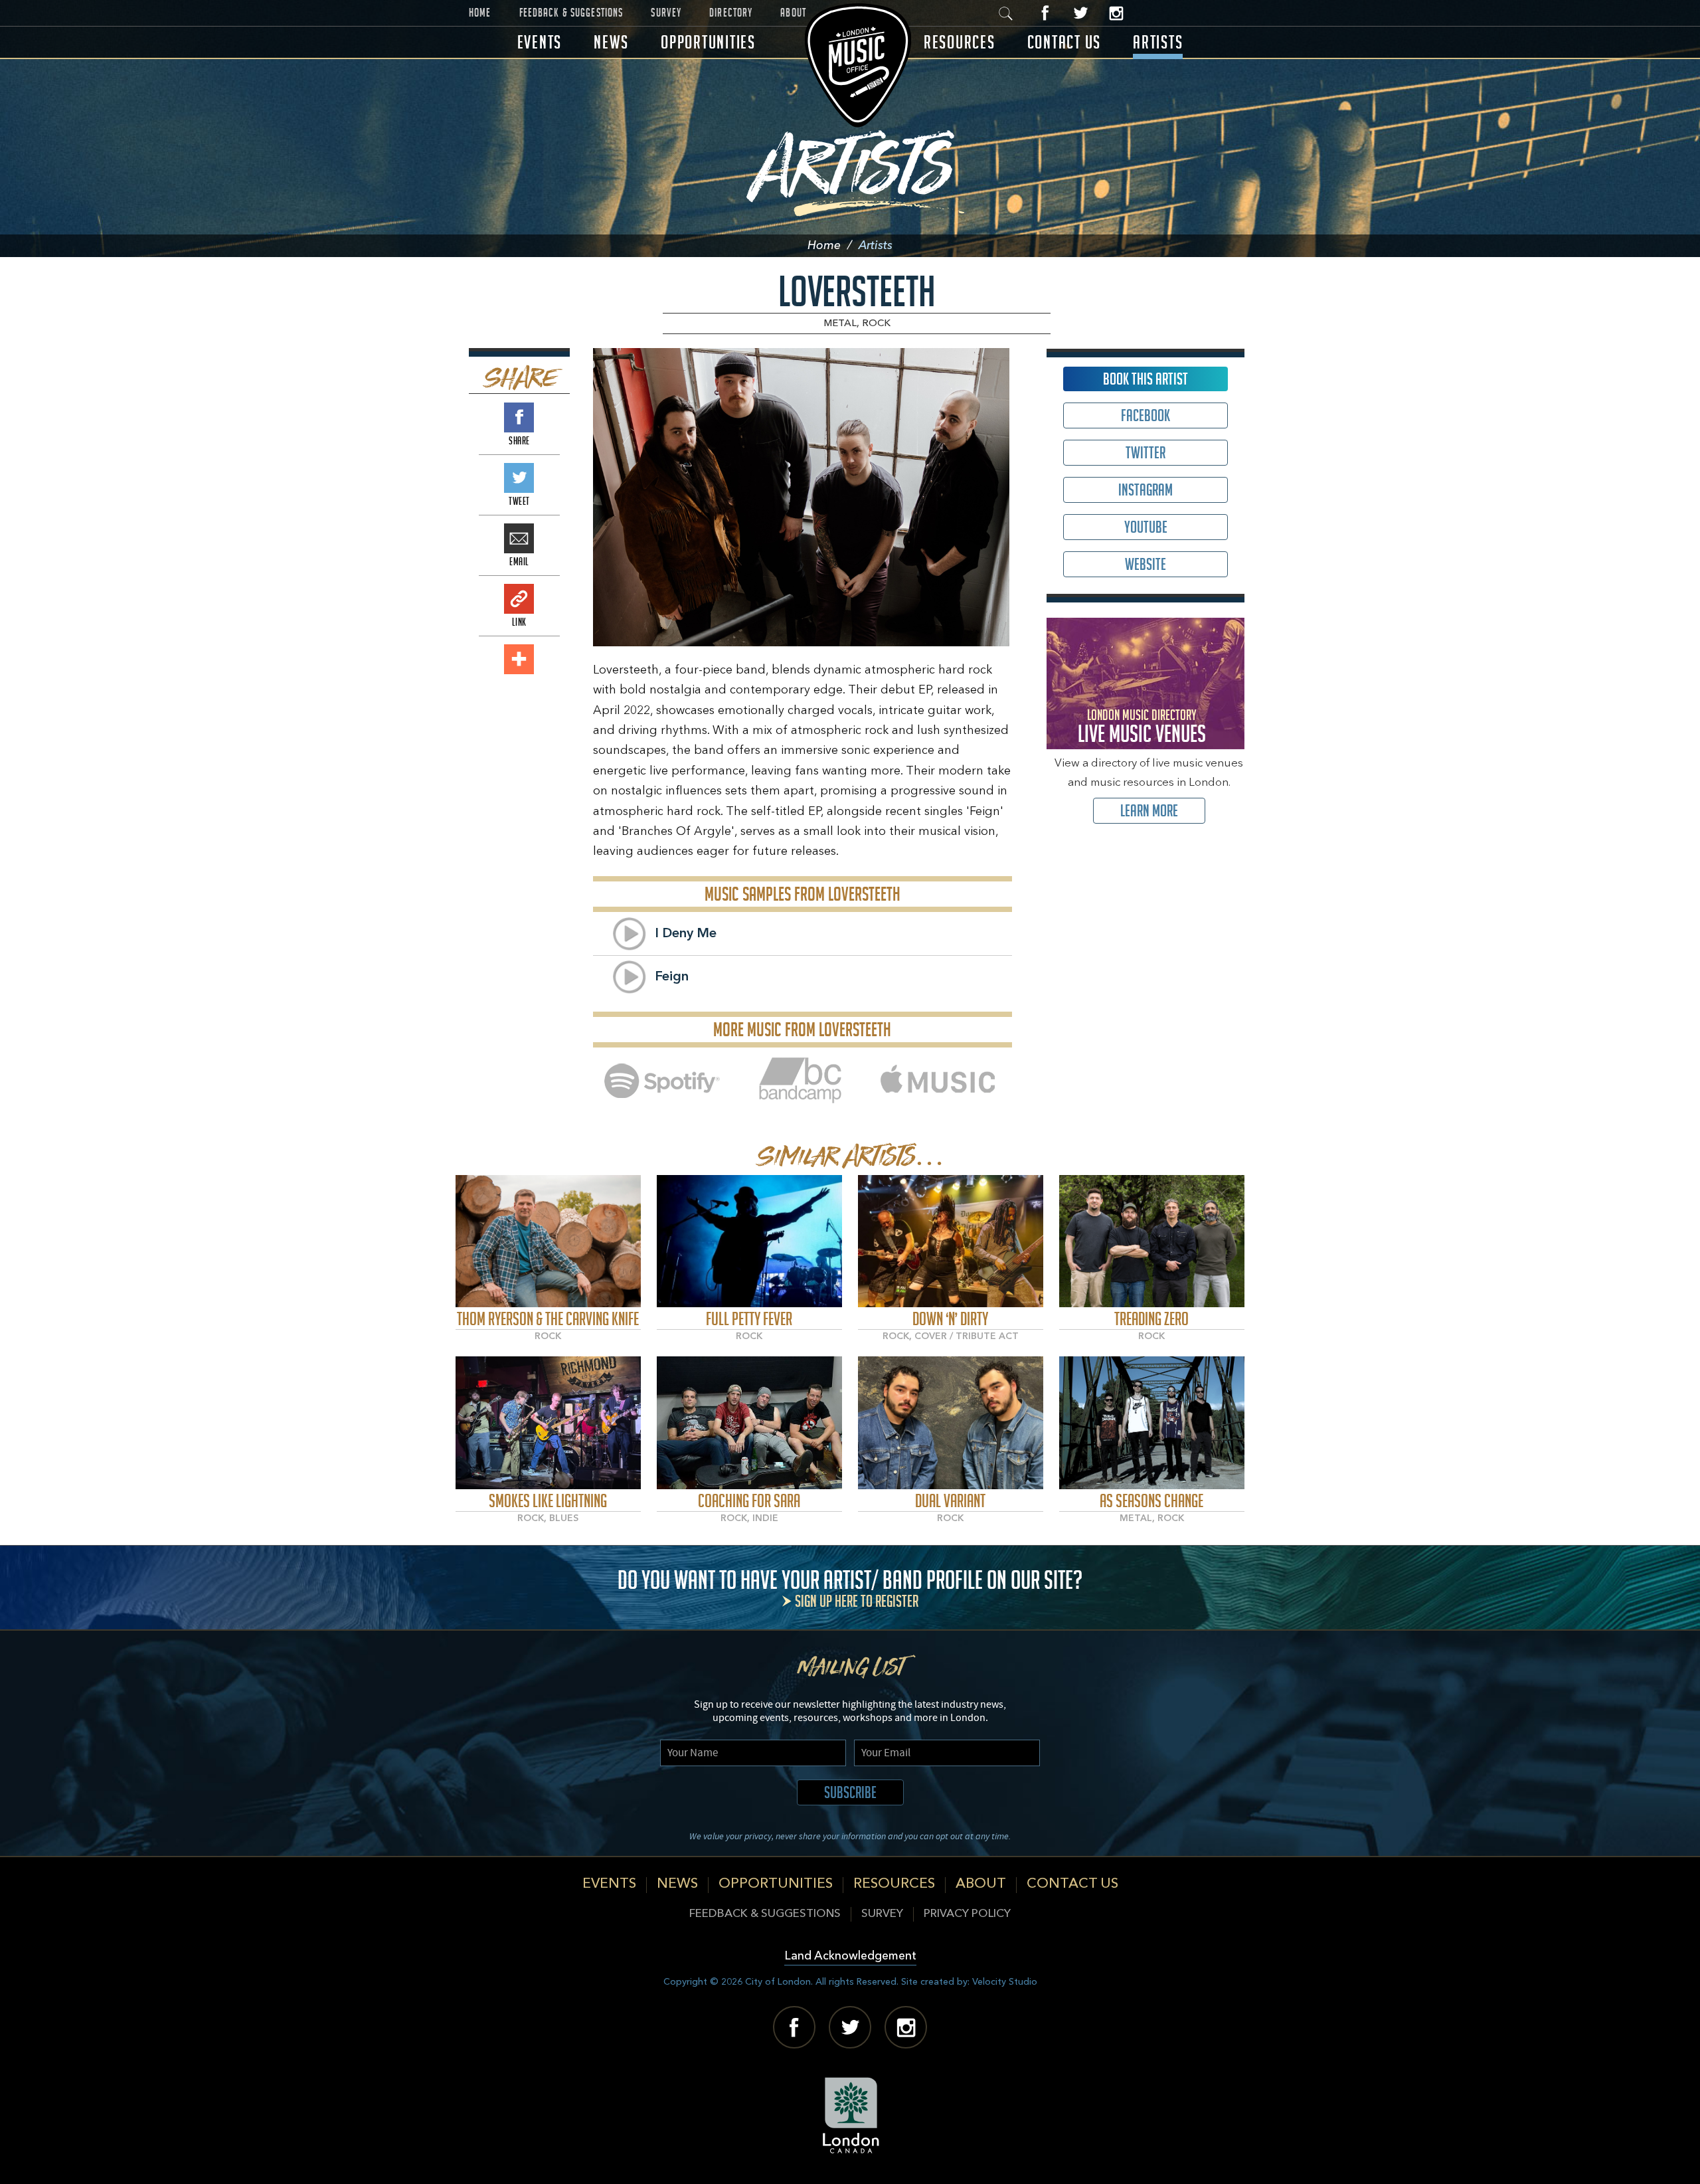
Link (519, 599)
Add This (519, 659)
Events (540, 42)
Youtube (1146, 527)
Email (519, 538)
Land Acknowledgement (850, 1956)
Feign (672, 977)
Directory (731, 13)
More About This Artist (548, 1241)
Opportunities (708, 42)
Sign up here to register (857, 1601)
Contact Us (1064, 42)
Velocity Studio (1005, 1982)
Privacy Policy (967, 1914)
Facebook (1046, 13)
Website (1146, 564)
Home (480, 13)
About (793, 13)
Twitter (1081, 13)
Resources (960, 42)
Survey (666, 13)
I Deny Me (686, 934)
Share (519, 417)
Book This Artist (1146, 379)
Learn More (1149, 811)
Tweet (519, 478)
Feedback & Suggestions (571, 13)
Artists (1158, 42)
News (611, 42)
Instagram (1116, 13)
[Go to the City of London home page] (850, 2116)
